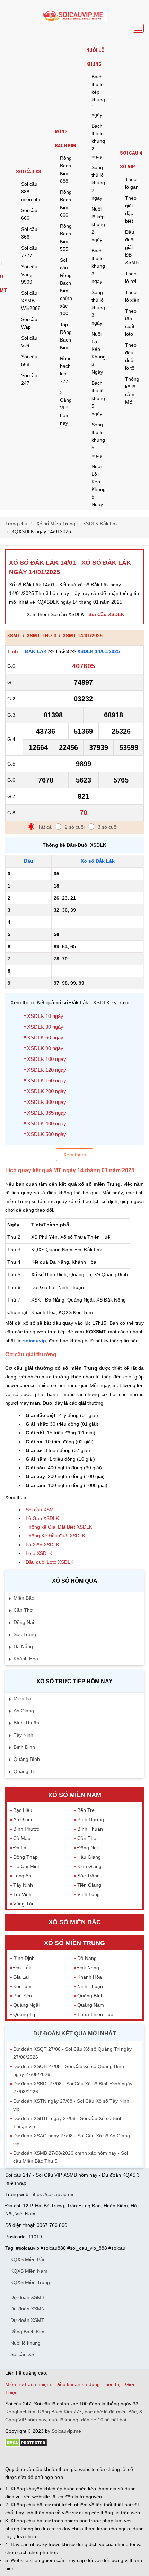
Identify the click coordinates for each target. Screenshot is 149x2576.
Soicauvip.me (66, 2431)
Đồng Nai (24, 1622)
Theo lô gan (132, 183)
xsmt (14, 636)
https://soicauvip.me (53, 2194)
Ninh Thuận (90, 1986)
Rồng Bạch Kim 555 (66, 237)
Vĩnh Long (89, 1894)
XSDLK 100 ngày (47, 1059)
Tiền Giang (89, 1885)
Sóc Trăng (25, 1634)
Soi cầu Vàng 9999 (29, 274)
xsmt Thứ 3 (42, 636)
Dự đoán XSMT (27, 2320)
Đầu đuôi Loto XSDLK (50, 1562)
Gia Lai (21, 1977)
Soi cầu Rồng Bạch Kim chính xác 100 (66, 287)
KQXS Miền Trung (30, 2282)
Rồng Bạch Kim (65, 139)
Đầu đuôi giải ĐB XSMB (132, 247)
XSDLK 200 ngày (47, 1091)
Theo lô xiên (132, 296)
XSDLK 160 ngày (47, 1080)
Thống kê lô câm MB (132, 390)
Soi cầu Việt (29, 342)
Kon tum (22, 1986)
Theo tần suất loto (131, 322)
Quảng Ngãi (26, 2005)
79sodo (30, 2457)
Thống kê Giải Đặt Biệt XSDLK (59, 1527)
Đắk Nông (88, 1968)
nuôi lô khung (64, 2420)
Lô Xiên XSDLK (42, 1545)
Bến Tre (86, 1810)
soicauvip (34, 1341)
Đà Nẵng (23, 1646)
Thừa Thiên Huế (95, 2014)
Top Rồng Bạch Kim (66, 336)
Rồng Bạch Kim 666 (66, 204)
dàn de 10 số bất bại (104, 2420)
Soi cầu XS (29, 172)
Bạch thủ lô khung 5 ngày (98, 398)
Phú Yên (23, 1996)
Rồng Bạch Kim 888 (66, 170)
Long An (22, 1876)
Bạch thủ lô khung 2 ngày (98, 141)
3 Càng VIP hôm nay (66, 408)
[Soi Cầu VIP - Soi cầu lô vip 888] (74, 16)
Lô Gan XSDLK (42, 1518)
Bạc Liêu (23, 1810)
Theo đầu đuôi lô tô (131, 356)
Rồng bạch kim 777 (66, 370)
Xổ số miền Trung (74, 1943)
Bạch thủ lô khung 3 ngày (98, 266)
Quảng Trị (24, 1771)
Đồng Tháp (25, 1857)
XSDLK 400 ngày (47, 1123)
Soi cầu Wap (29, 323)
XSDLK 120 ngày (47, 1070)
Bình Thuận (26, 1723)
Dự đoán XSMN (28, 2309)
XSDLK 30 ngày (45, 1027)
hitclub (121, 2457)
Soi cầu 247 (29, 379)
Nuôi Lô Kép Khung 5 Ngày (99, 485)
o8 (55, 2457)
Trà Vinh (22, 1894)
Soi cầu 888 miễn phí (31, 192)
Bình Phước (26, 1829)
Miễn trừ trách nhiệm (28, 2384)
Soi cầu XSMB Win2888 (31, 301)
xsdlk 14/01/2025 (99, 651)
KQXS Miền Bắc (28, 2259)
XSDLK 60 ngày (45, 1038)
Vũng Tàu (24, 1904)
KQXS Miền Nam (29, 2271)
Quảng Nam (91, 2005)
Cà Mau (22, 1838)
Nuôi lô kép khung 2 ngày (98, 224)
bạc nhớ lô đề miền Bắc (111, 2412)
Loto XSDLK (39, 1553)
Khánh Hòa (26, 1659)
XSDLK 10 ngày (45, 1016)
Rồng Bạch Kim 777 (60, 2412)
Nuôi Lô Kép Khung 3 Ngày (99, 353)
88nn (45, 2457)
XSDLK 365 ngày (47, 1113)
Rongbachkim (20, 2412)
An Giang (24, 1711)
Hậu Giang (89, 1857)
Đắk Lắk (36, 651)
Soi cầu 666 (29, 214)
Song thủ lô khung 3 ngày (98, 308)
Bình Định (24, 1747)
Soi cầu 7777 (29, 252)
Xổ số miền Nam (75, 1795)
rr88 (79, 2457)
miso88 (104, 2457)
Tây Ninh (23, 1735)
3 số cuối (108, 827)
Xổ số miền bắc (75, 1922)
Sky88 (66, 2457)
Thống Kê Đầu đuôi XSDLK (55, 1536)
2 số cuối (75, 827)
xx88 (90, 2457)
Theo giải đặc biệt (131, 209)
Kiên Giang (89, 1866)
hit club (13, 2457)
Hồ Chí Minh (27, 1866)
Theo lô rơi (131, 277)
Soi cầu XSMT (41, 1510)
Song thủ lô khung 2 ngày (98, 183)
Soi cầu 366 (29, 233)
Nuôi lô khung (95, 57)
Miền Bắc (24, 1598)
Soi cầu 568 (29, 361)
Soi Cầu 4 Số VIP (131, 160)
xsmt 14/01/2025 (83, 636)
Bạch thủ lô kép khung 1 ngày (98, 96)
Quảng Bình (27, 1759)
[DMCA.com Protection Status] (26, 2445)
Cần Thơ (23, 1610)
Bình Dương (91, 1819)
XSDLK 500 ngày (47, 1134)
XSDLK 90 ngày (45, 1048)
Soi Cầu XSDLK (106, 614)
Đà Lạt (20, 1848)
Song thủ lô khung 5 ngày (98, 440)
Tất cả (45, 827)
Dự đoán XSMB (27, 2297)
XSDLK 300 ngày (47, 1102)
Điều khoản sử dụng (78, 2384)
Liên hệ (112, 2384)
